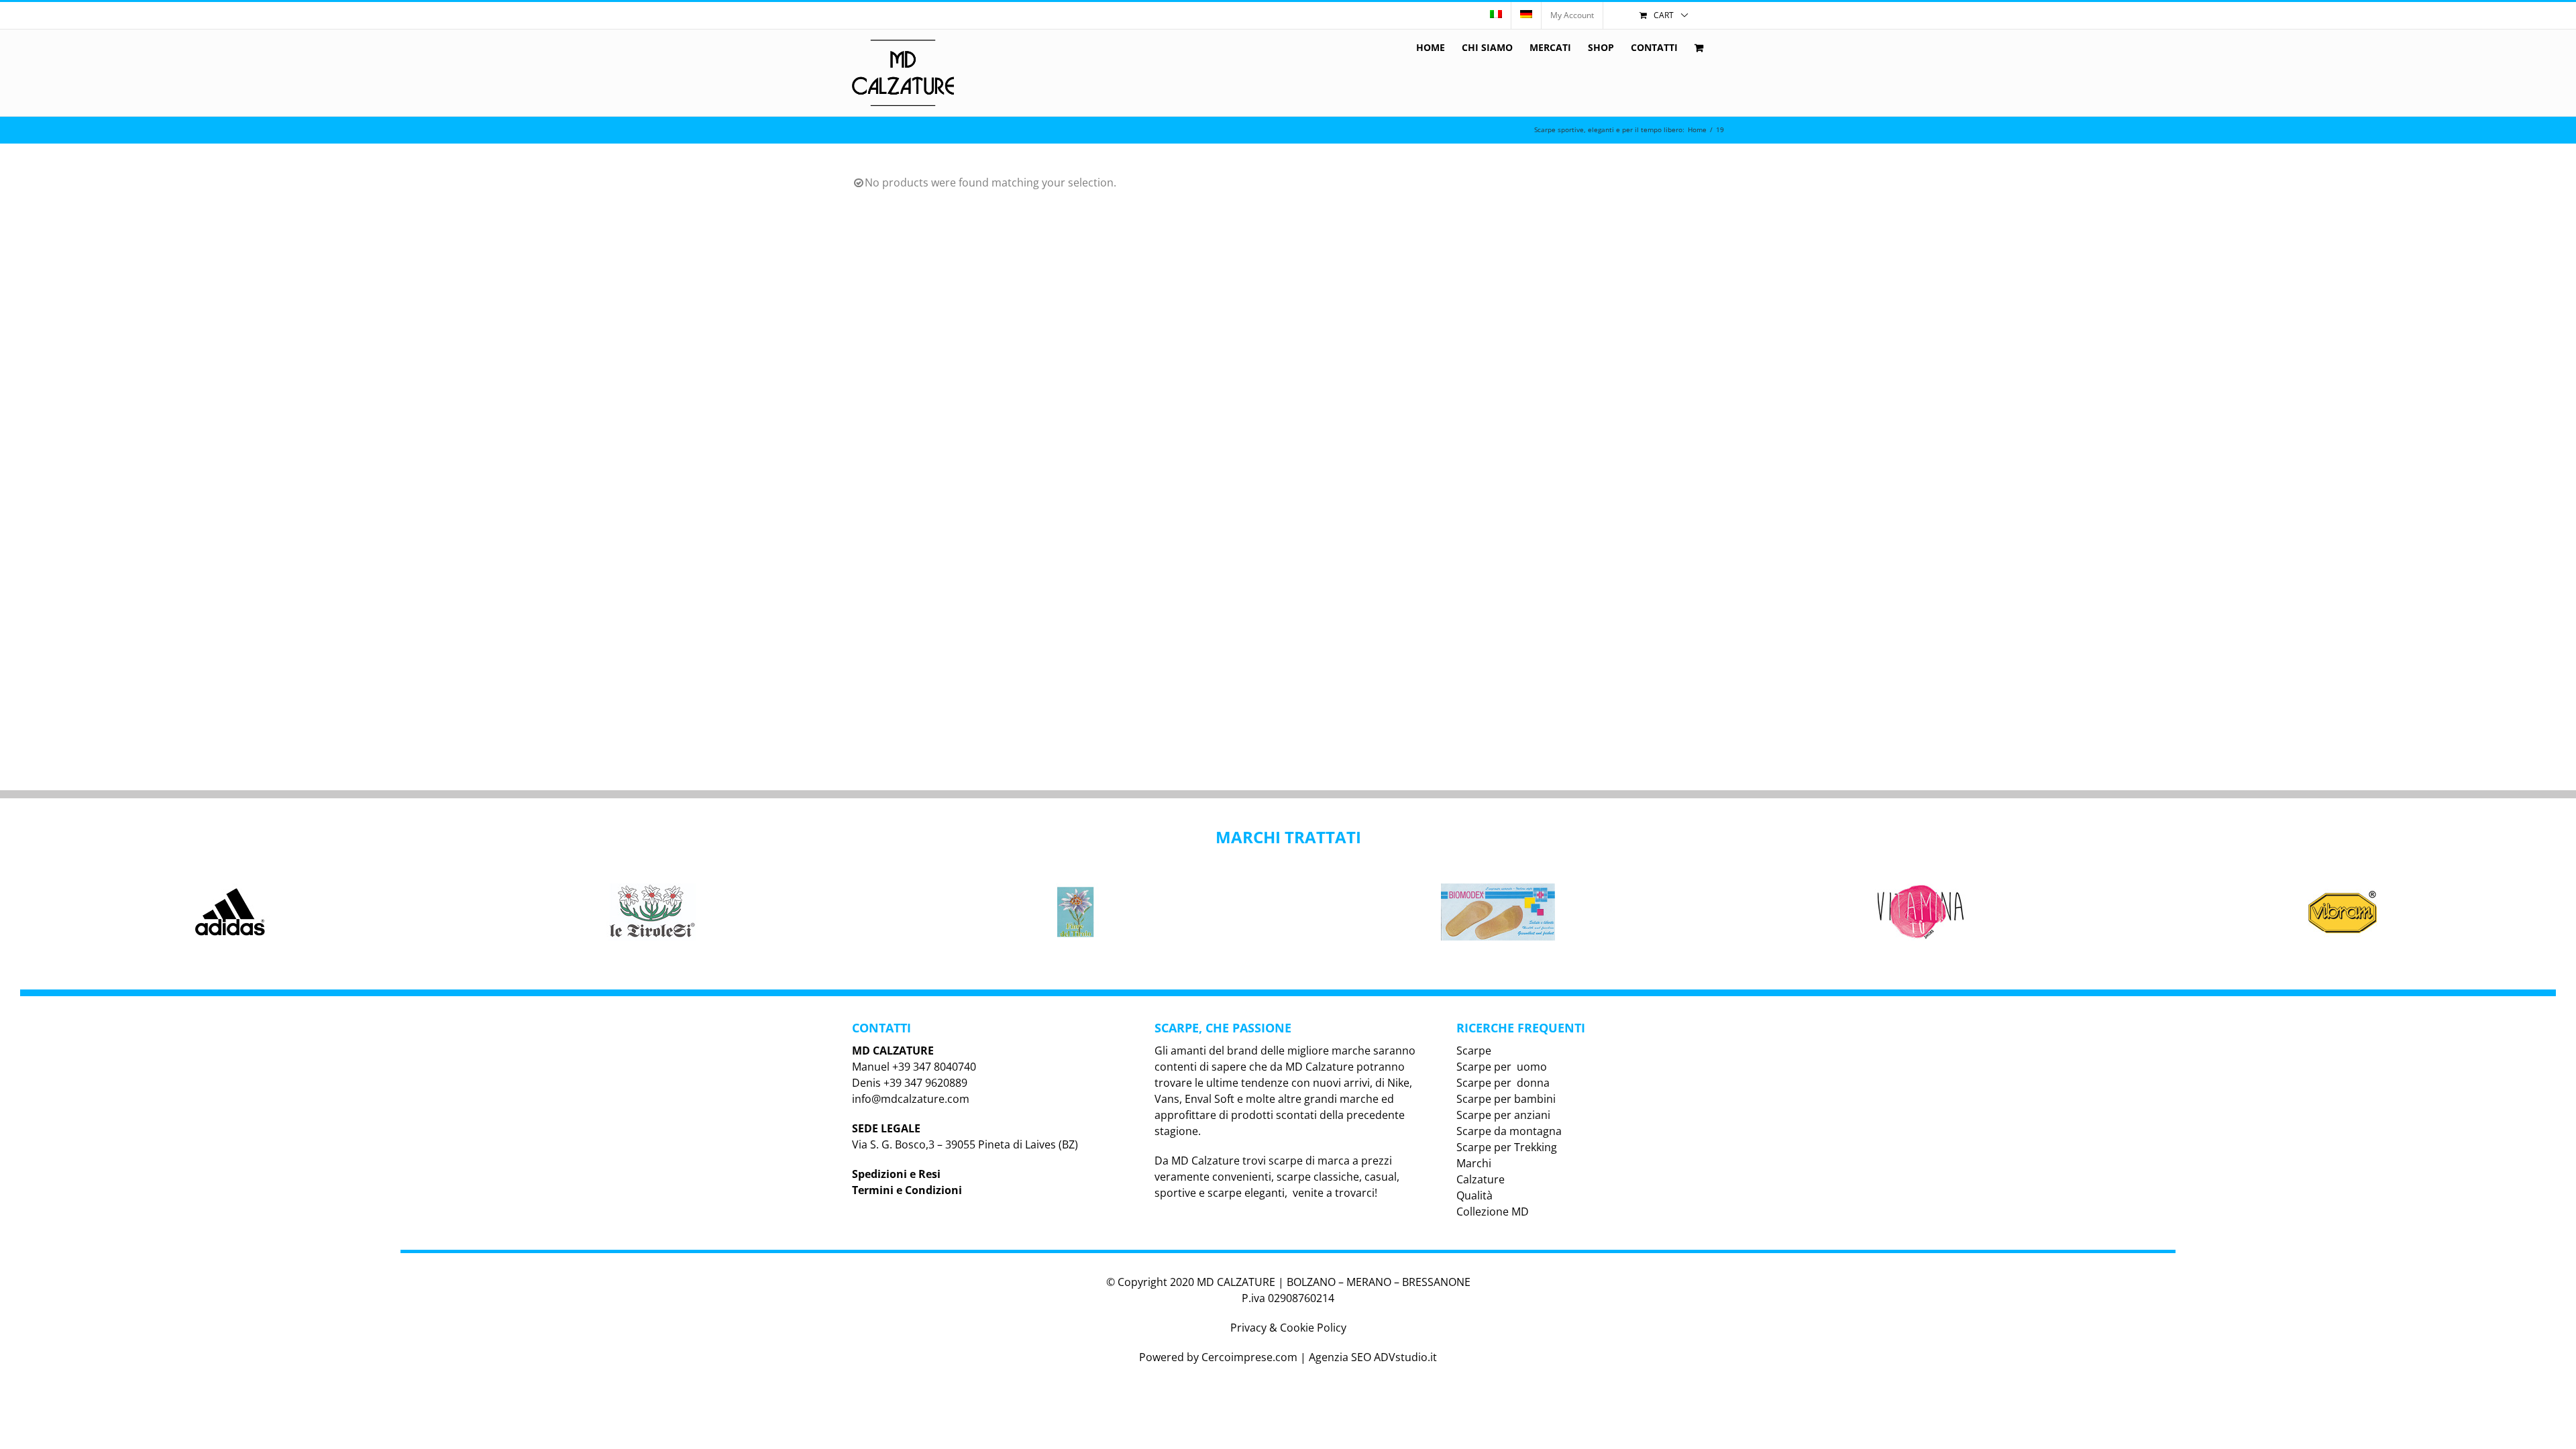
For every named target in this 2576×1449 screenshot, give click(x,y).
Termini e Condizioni (907, 1190)
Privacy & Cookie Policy (1288, 1328)
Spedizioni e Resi (896, 1174)
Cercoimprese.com (1249, 1357)
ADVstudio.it (1405, 1357)
